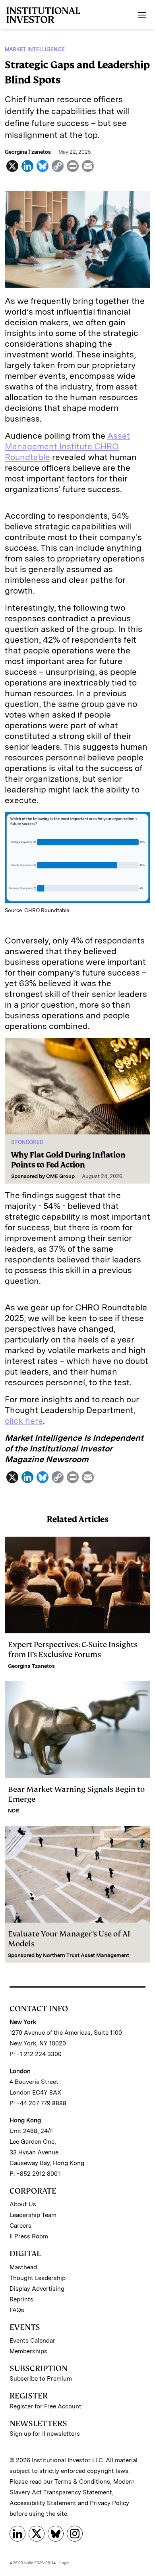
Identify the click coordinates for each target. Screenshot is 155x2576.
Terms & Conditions (82, 2482)
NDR (14, 1811)
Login (64, 2563)
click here (24, 1421)
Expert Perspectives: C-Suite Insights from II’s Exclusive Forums (73, 1650)
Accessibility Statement (43, 2503)
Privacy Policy (109, 2503)
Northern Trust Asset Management (86, 1955)
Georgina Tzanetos (31, 1666)
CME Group (60, 1176)
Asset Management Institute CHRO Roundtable (67, 446)
